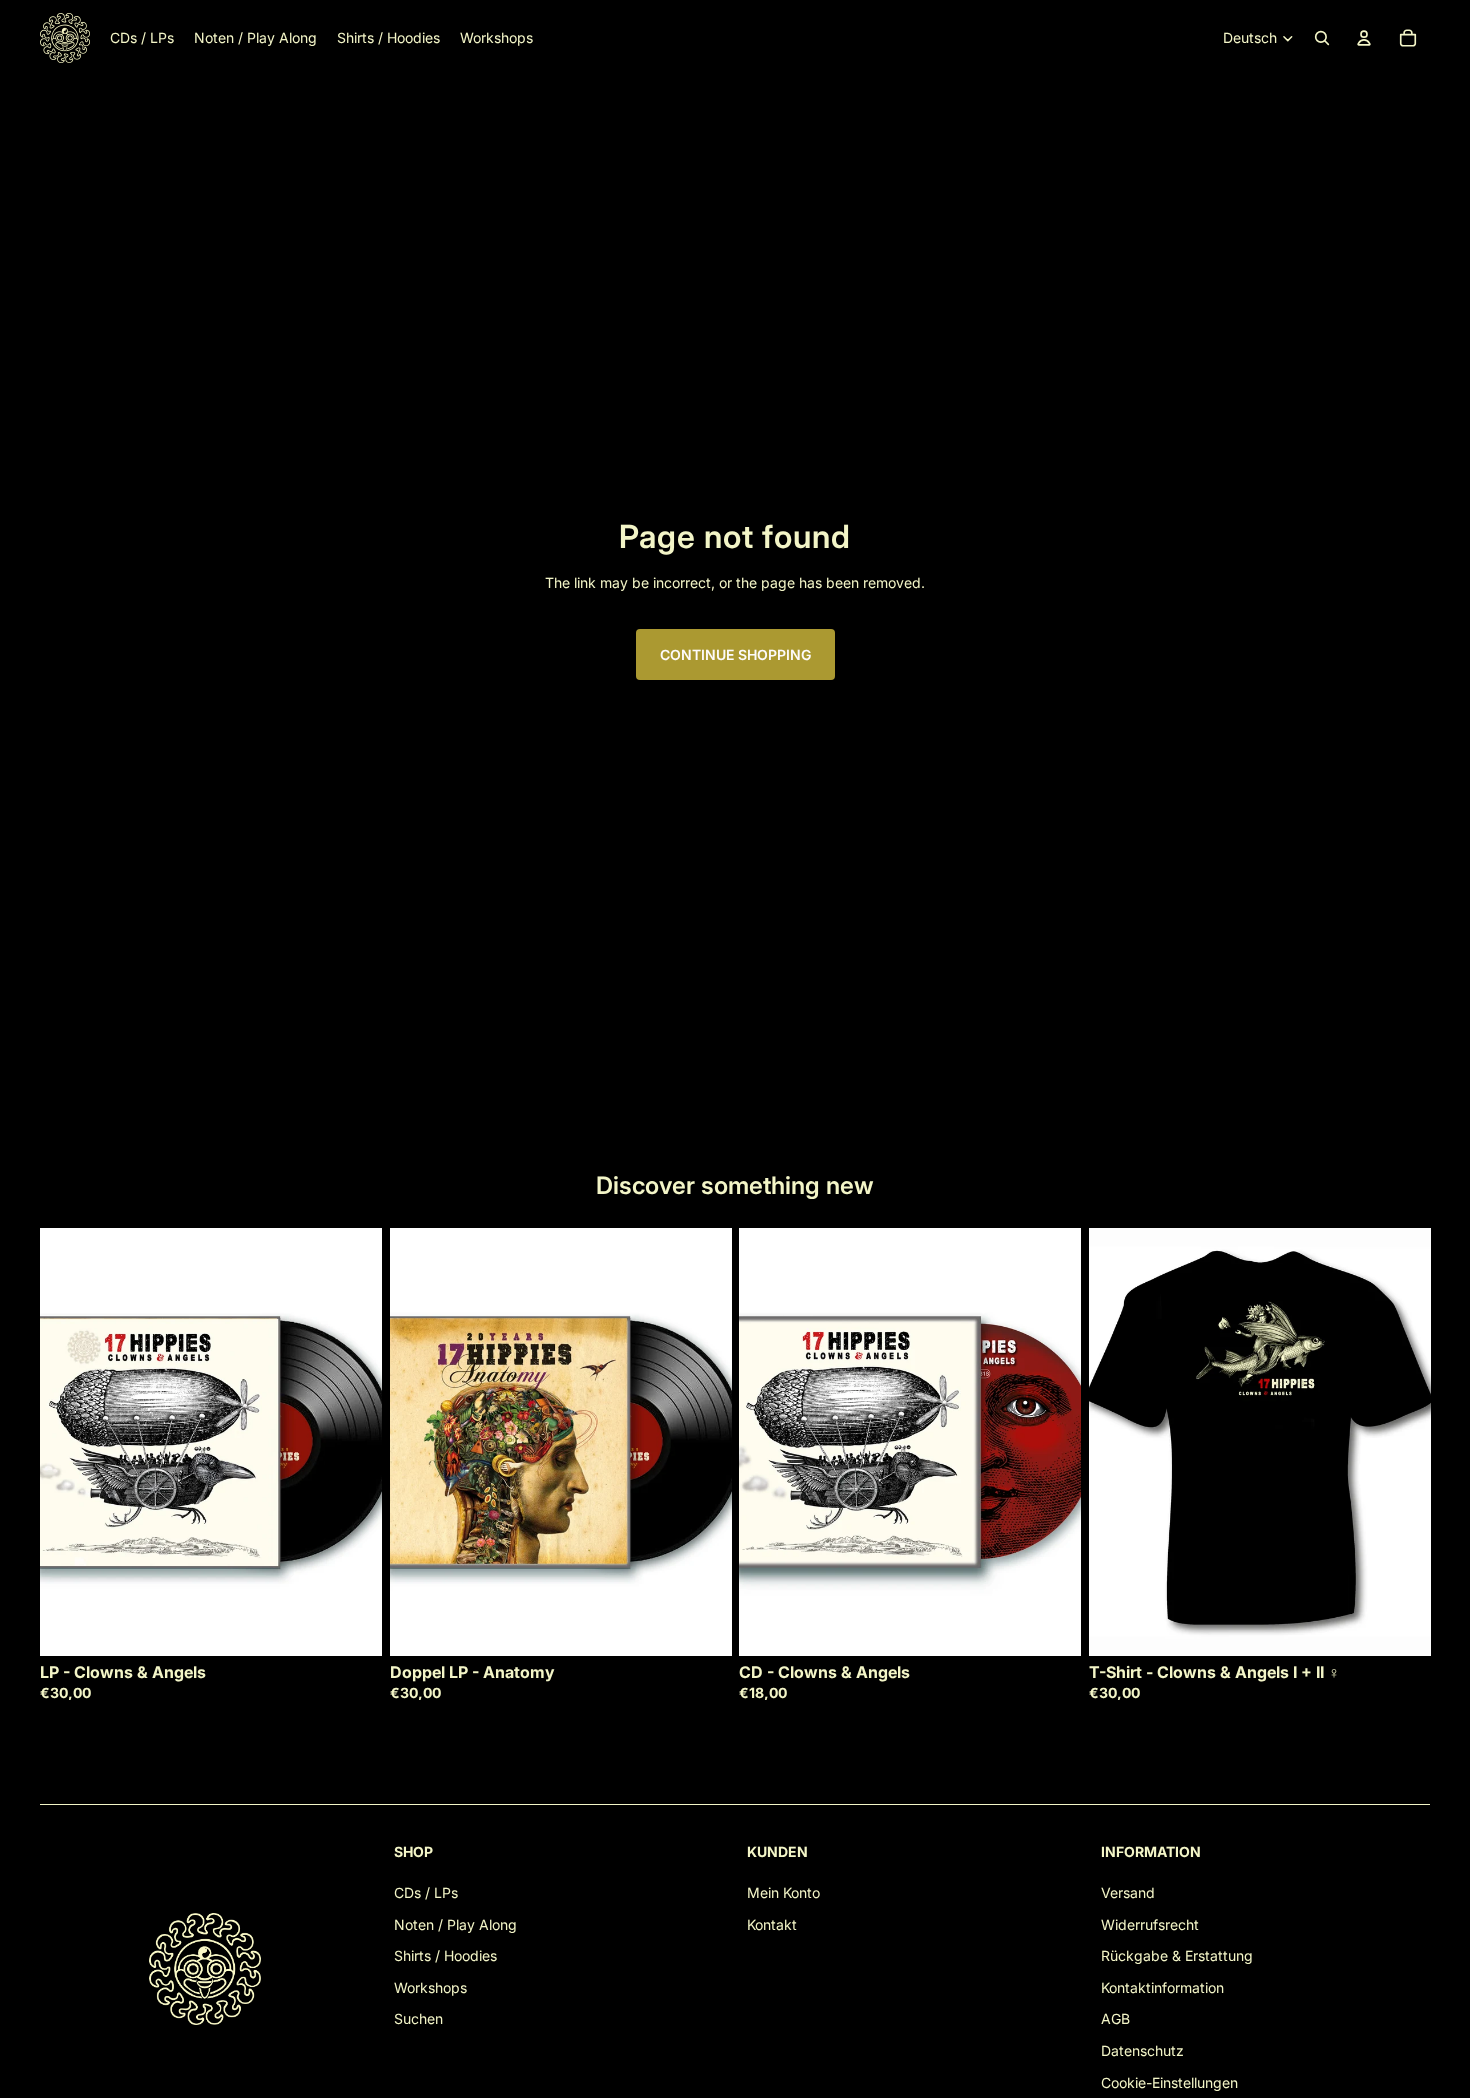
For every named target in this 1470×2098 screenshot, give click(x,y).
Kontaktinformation (1162, 1987)
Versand (1128, 1892)
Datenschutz (1142, 2050)
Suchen (418, 2018)
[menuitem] (142, 38)
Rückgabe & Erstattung (1177, 1955)
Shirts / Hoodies (445, 1955)
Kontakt (772, 1924)
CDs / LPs (426, 1892)
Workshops (430, 1987)
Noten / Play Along (455, 1924)
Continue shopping (735, 654)
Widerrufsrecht (1150, 1924)
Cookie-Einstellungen (1169, 2082)
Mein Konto (783, 1892)
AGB (1115, 2018)
